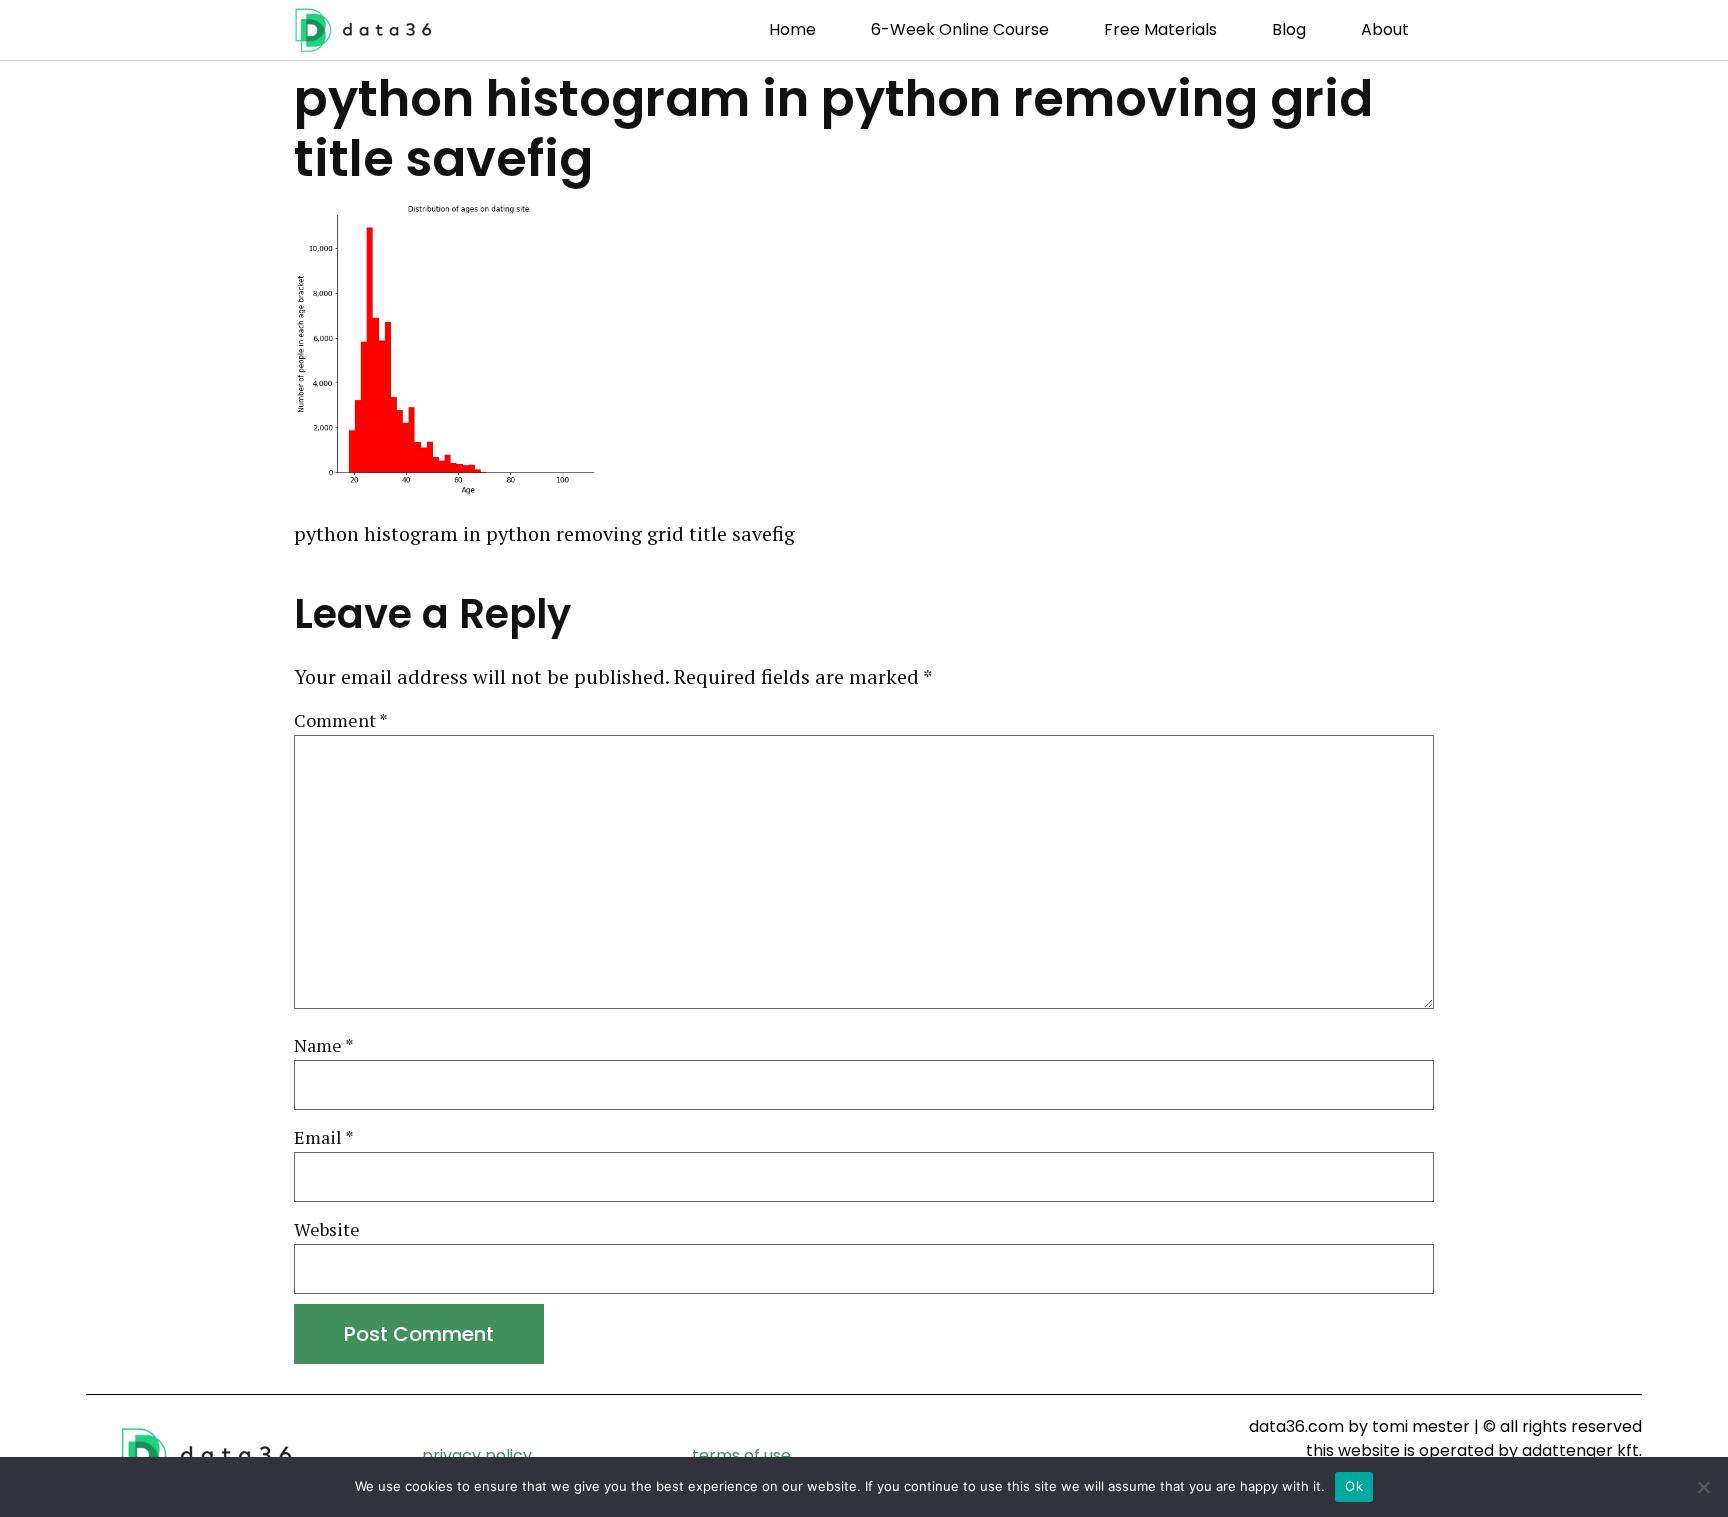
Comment (341, 721)
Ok (1354, 1486)
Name (324, 1046)
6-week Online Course (960, 29)
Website (327, 1230)
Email (324, 1138)
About (1385, 29)
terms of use (741, 1455)
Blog (1289, 29)
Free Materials (1160, 29)
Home (792, 29)
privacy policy (477, 1455)
